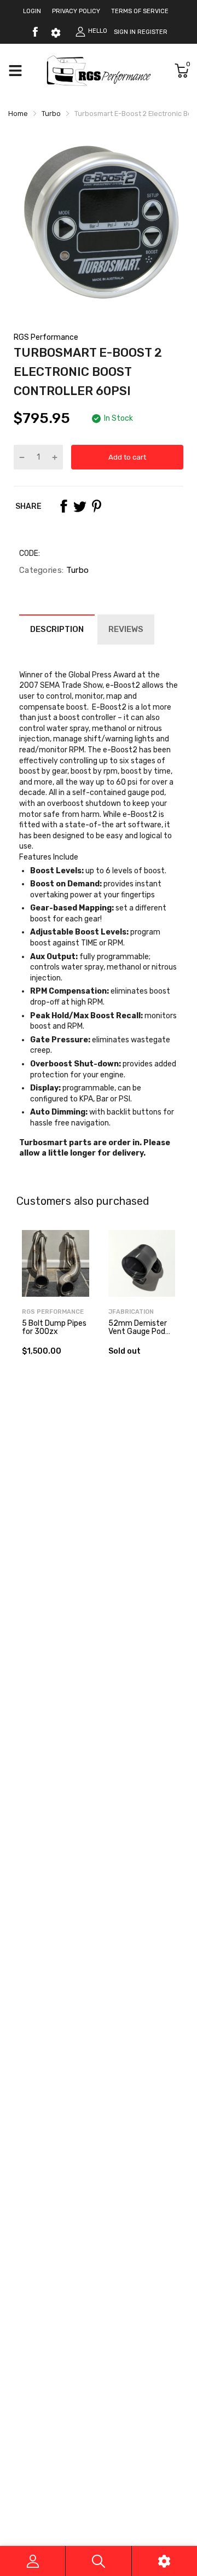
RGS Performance (46, 337)
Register (152, 32)
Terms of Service (140, 11)
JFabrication (131, 1312)
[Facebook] (35, 32)
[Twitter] (80, 506)
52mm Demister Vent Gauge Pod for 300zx (138, 1332)
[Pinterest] (96, 506)
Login (32, 11)
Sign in (125, 32)
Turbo (76, 570)
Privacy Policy (76, 11)
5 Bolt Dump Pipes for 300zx (54, 1327)
